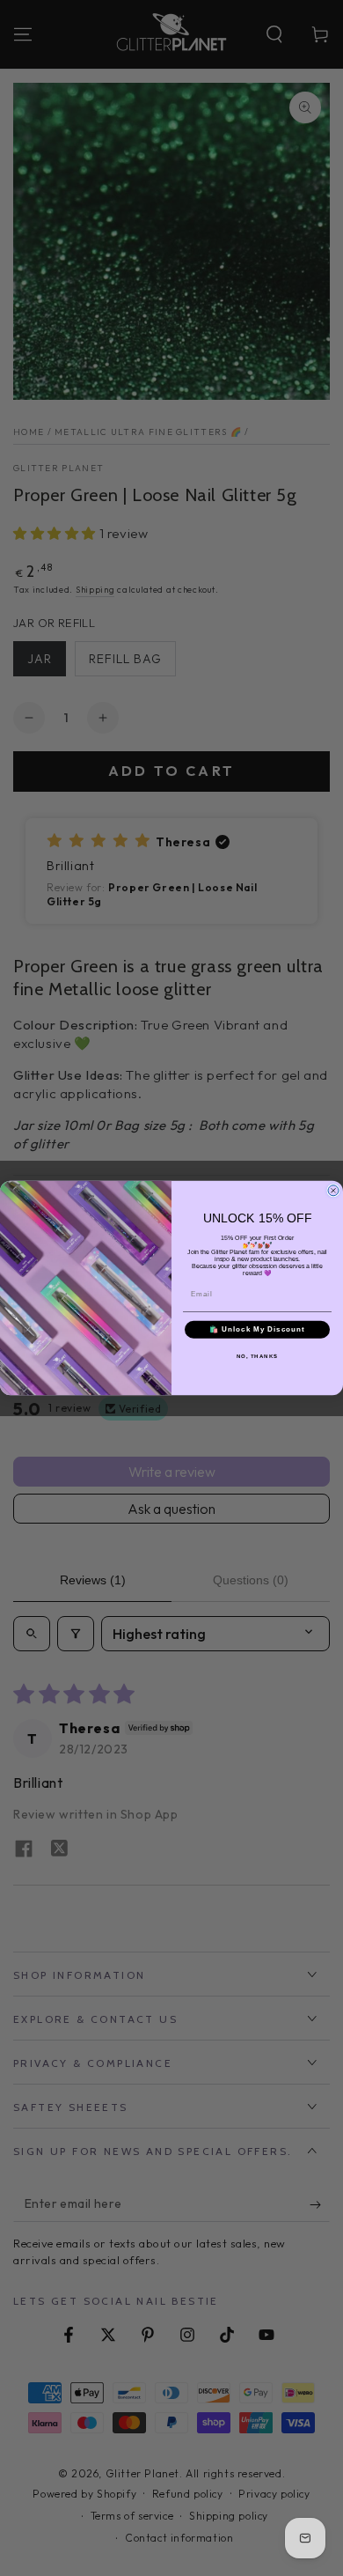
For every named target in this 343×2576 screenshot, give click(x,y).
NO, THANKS (258, 1356)
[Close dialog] (333, 1191)
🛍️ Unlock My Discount (257, 1329)
